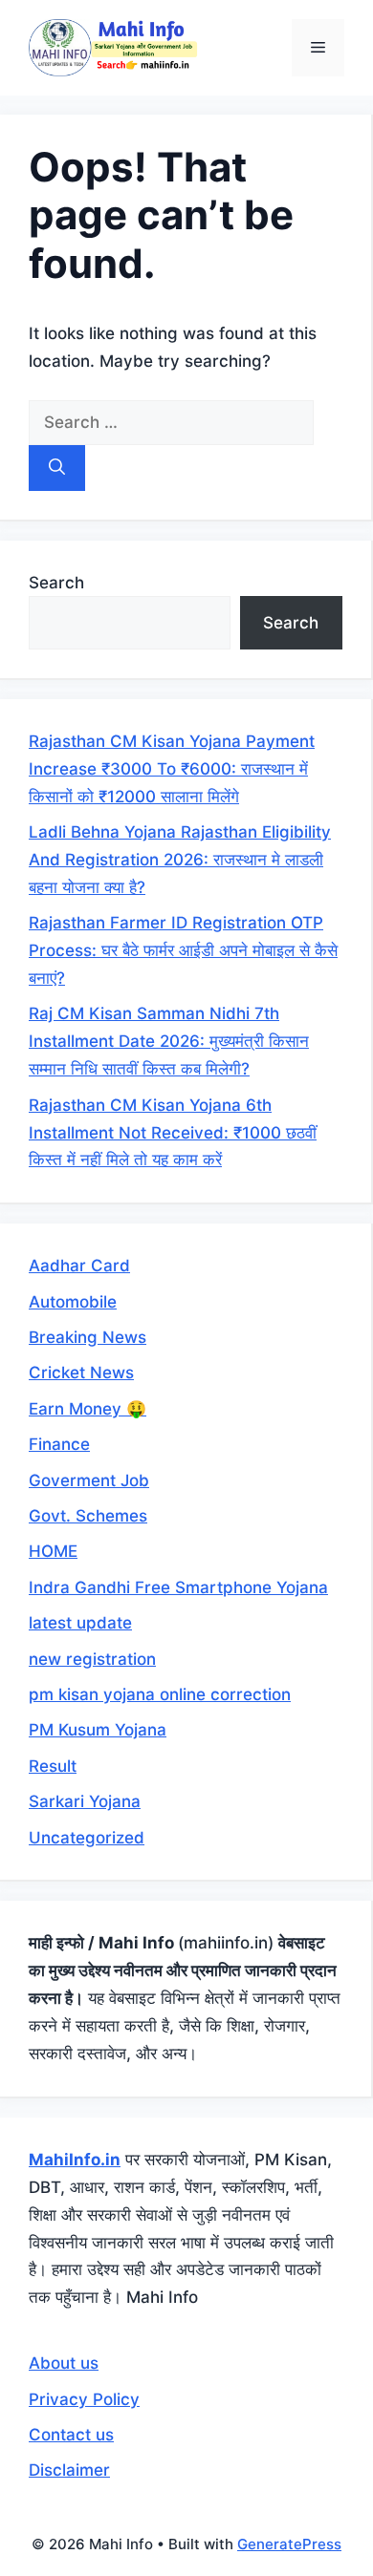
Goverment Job (89, 1480)
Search (56, 583)
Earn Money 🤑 (88, 1409)
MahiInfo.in (75, 2160)
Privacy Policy (84, 2399)
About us (64, 2363)
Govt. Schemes (88, 1516)
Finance (59, 1444)
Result (53, 1766)
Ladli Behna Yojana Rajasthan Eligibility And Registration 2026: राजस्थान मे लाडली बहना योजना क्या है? (180, 860)
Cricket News (81, 1373)
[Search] (57, 468)
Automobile (73, 1302)
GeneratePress (289, 2544)
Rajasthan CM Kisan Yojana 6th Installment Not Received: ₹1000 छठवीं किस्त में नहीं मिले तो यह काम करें (173, 1133)
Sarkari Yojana (85, 1801)
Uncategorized (87, 1838)
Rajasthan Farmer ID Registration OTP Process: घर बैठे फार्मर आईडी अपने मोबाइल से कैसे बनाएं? (183, 950)
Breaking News (88, 1337)
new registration (92, 1659)
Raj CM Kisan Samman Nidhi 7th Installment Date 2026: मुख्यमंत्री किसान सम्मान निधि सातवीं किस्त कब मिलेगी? (169, 1041)
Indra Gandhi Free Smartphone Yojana (178, 1587)
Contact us (71, 2435)
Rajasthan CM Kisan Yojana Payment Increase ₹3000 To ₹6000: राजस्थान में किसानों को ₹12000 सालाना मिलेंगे (172, 769)
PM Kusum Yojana (98, 1730)
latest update (80, 1623)
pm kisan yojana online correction (160, 1694)
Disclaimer (69, 2470)
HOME (53, 1551)
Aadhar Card (79, 1266)
